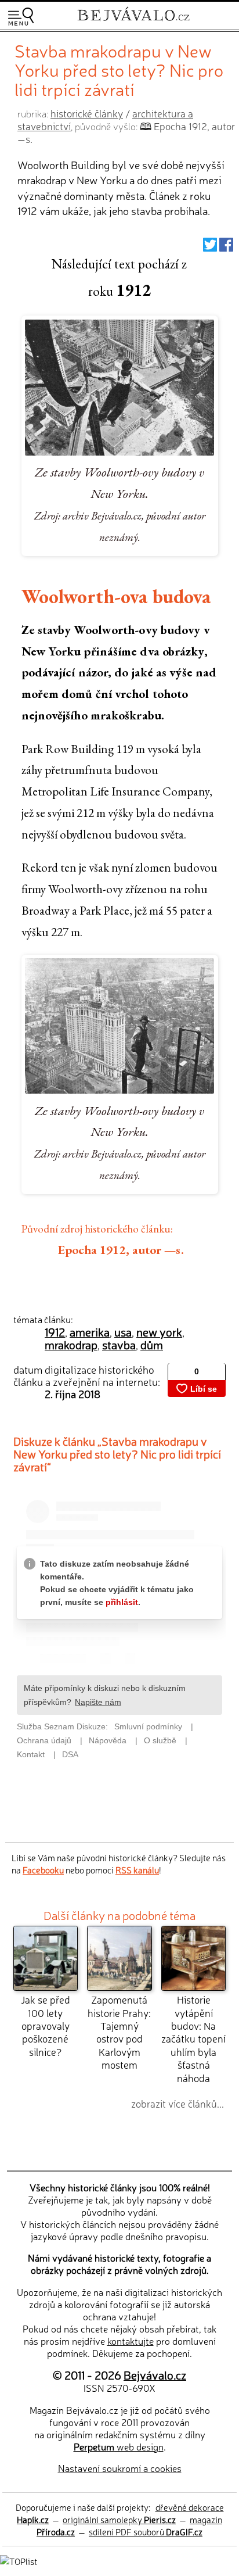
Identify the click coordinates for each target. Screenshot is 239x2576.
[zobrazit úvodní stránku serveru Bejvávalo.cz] (133, 22)
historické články (87, 113)
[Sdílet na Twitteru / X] (210, 247)
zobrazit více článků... (178, 2103)
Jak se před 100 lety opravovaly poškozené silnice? (46, 2025)
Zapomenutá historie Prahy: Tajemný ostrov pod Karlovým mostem (119, 2032)
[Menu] (21, 17)
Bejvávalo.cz (155, 2375)
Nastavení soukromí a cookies (120, 2468)
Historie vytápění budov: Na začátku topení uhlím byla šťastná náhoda (193, 2038)
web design (119, 2446)
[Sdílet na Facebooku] (226, 247)
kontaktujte (131, 2341)
